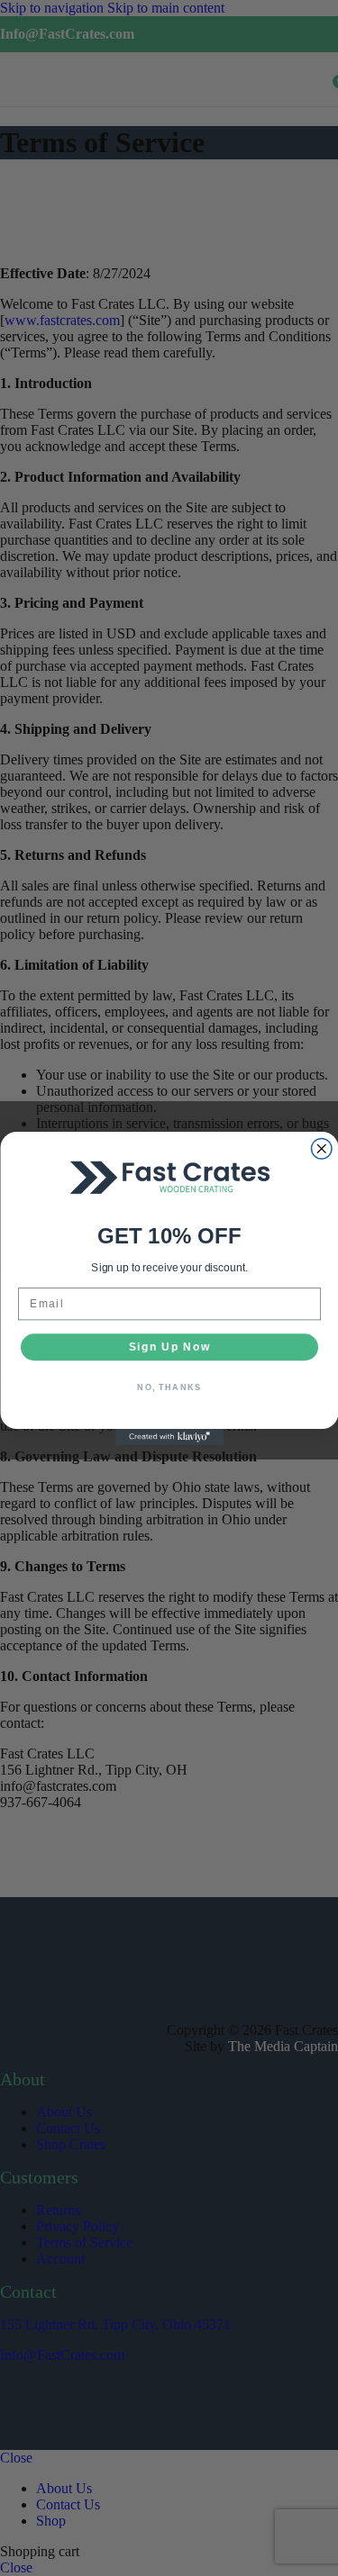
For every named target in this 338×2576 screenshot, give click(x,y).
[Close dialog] (321, 1148)
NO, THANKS (169, 1387)
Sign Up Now (169, 1347)
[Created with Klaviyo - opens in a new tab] (169, 1437)
